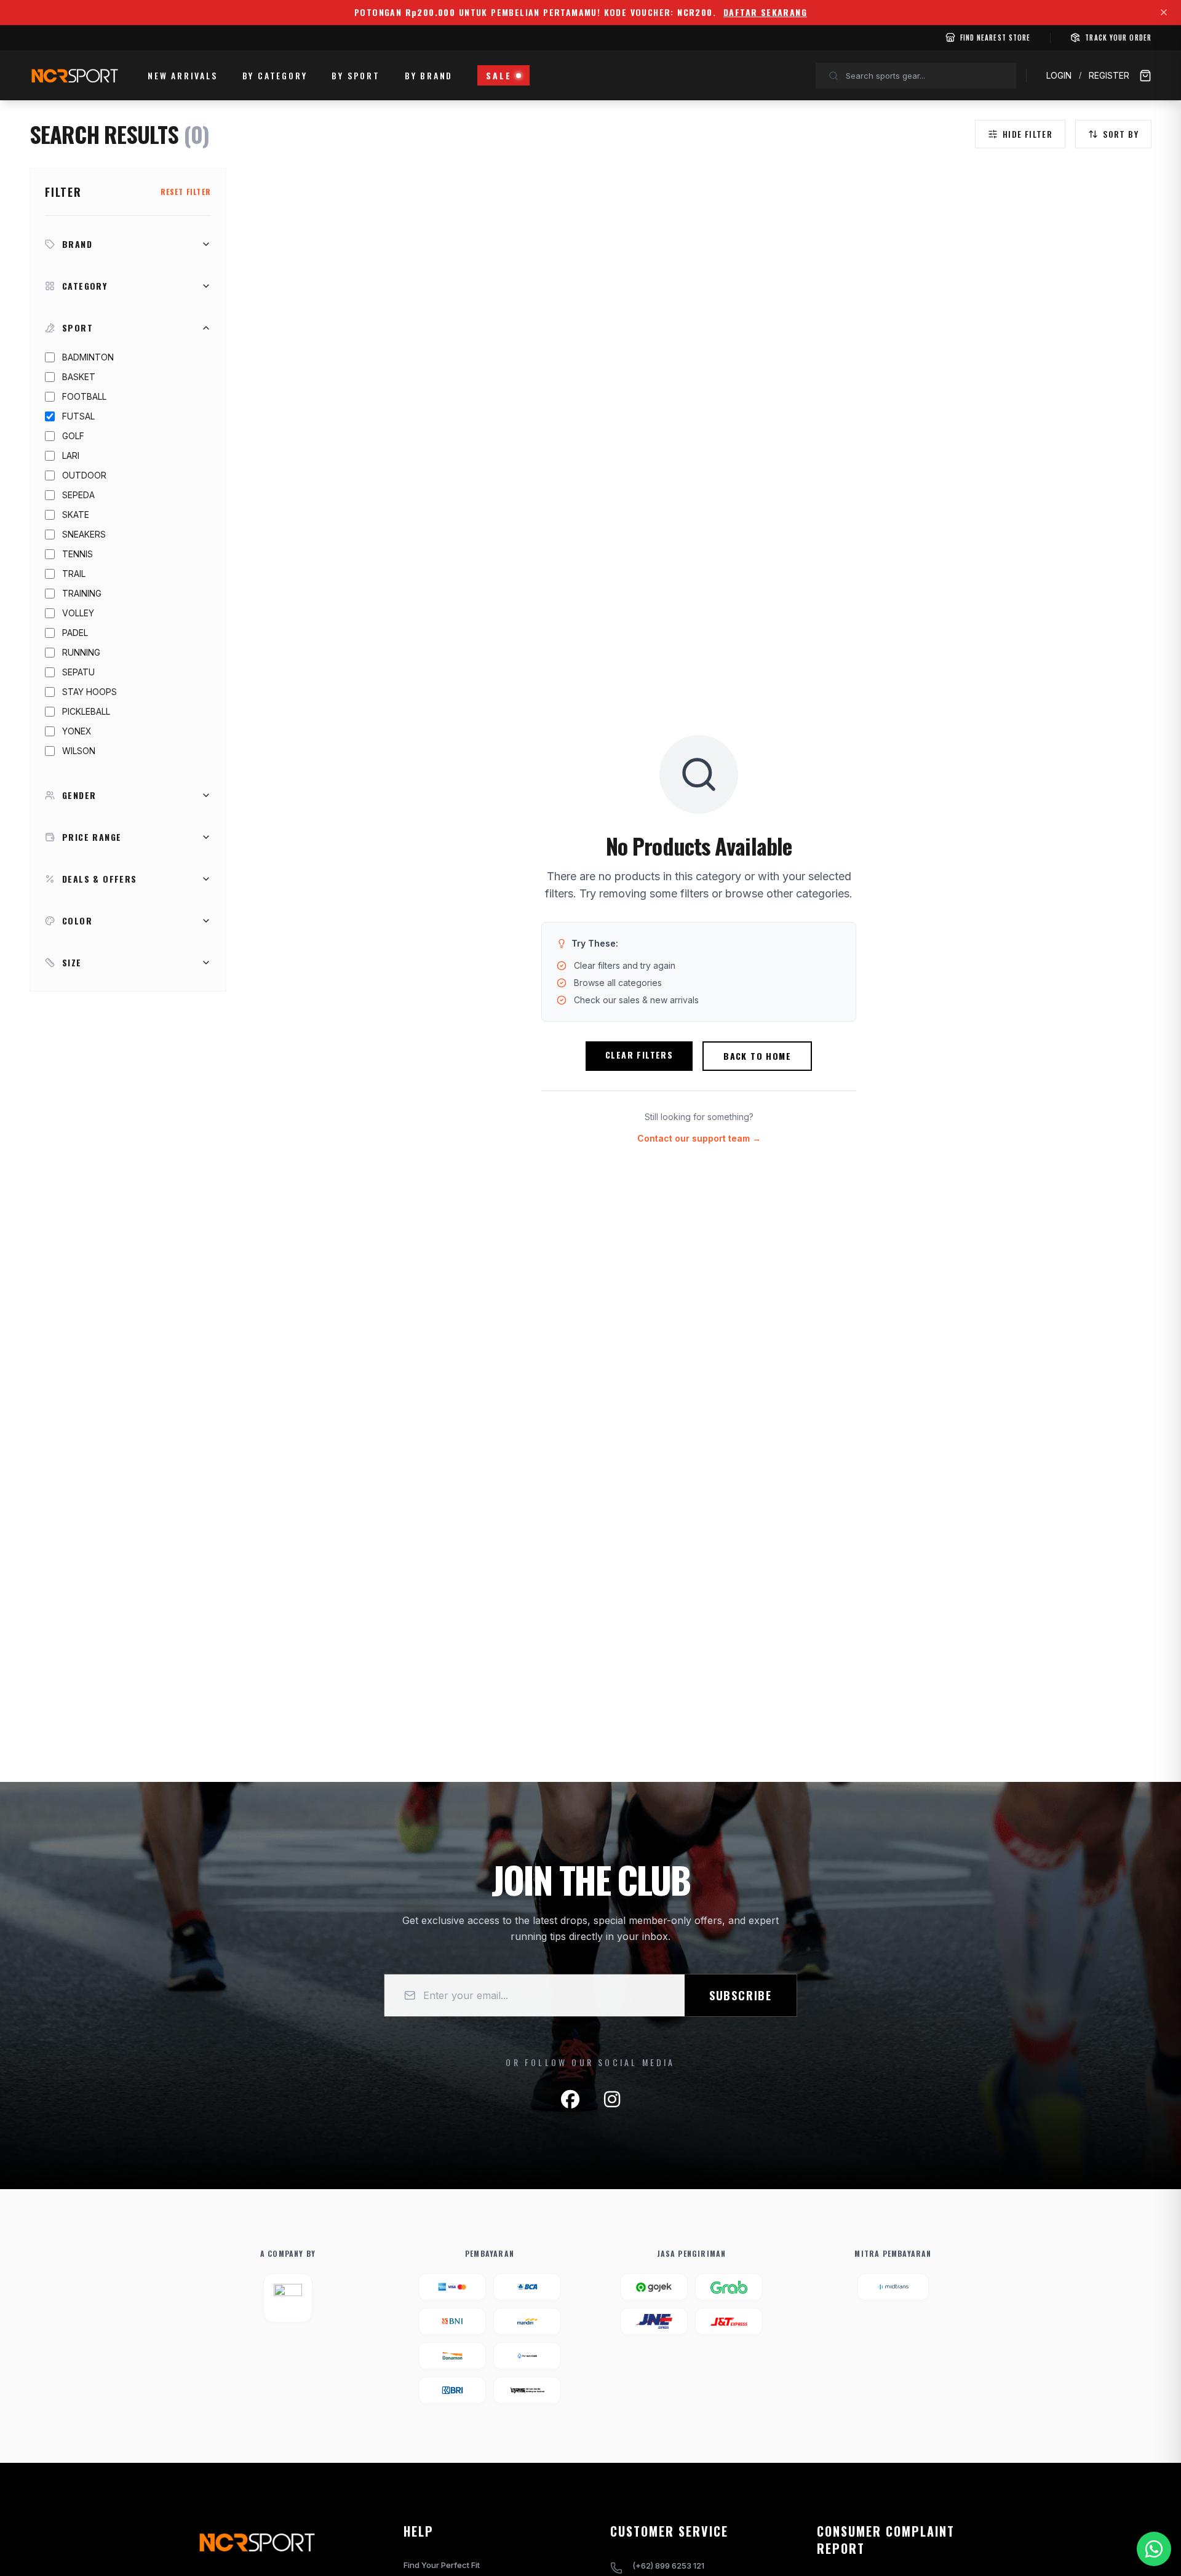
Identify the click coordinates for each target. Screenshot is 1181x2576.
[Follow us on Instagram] (612, 2099)
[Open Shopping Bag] (1145, 76)
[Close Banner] (1164, 12)
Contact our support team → (699, 1138)
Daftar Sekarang (765, 12)
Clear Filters (639, 1055)
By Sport (356, 75)
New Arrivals (183, 75)
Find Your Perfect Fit (442, 2565)
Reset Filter (186, 192)
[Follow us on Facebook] (570, 2099)
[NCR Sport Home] (74, 76)
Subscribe (741, 1995)
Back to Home (757, 1056)
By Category (275, 75)
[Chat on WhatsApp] (1154, 2549)
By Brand (429, 75)
